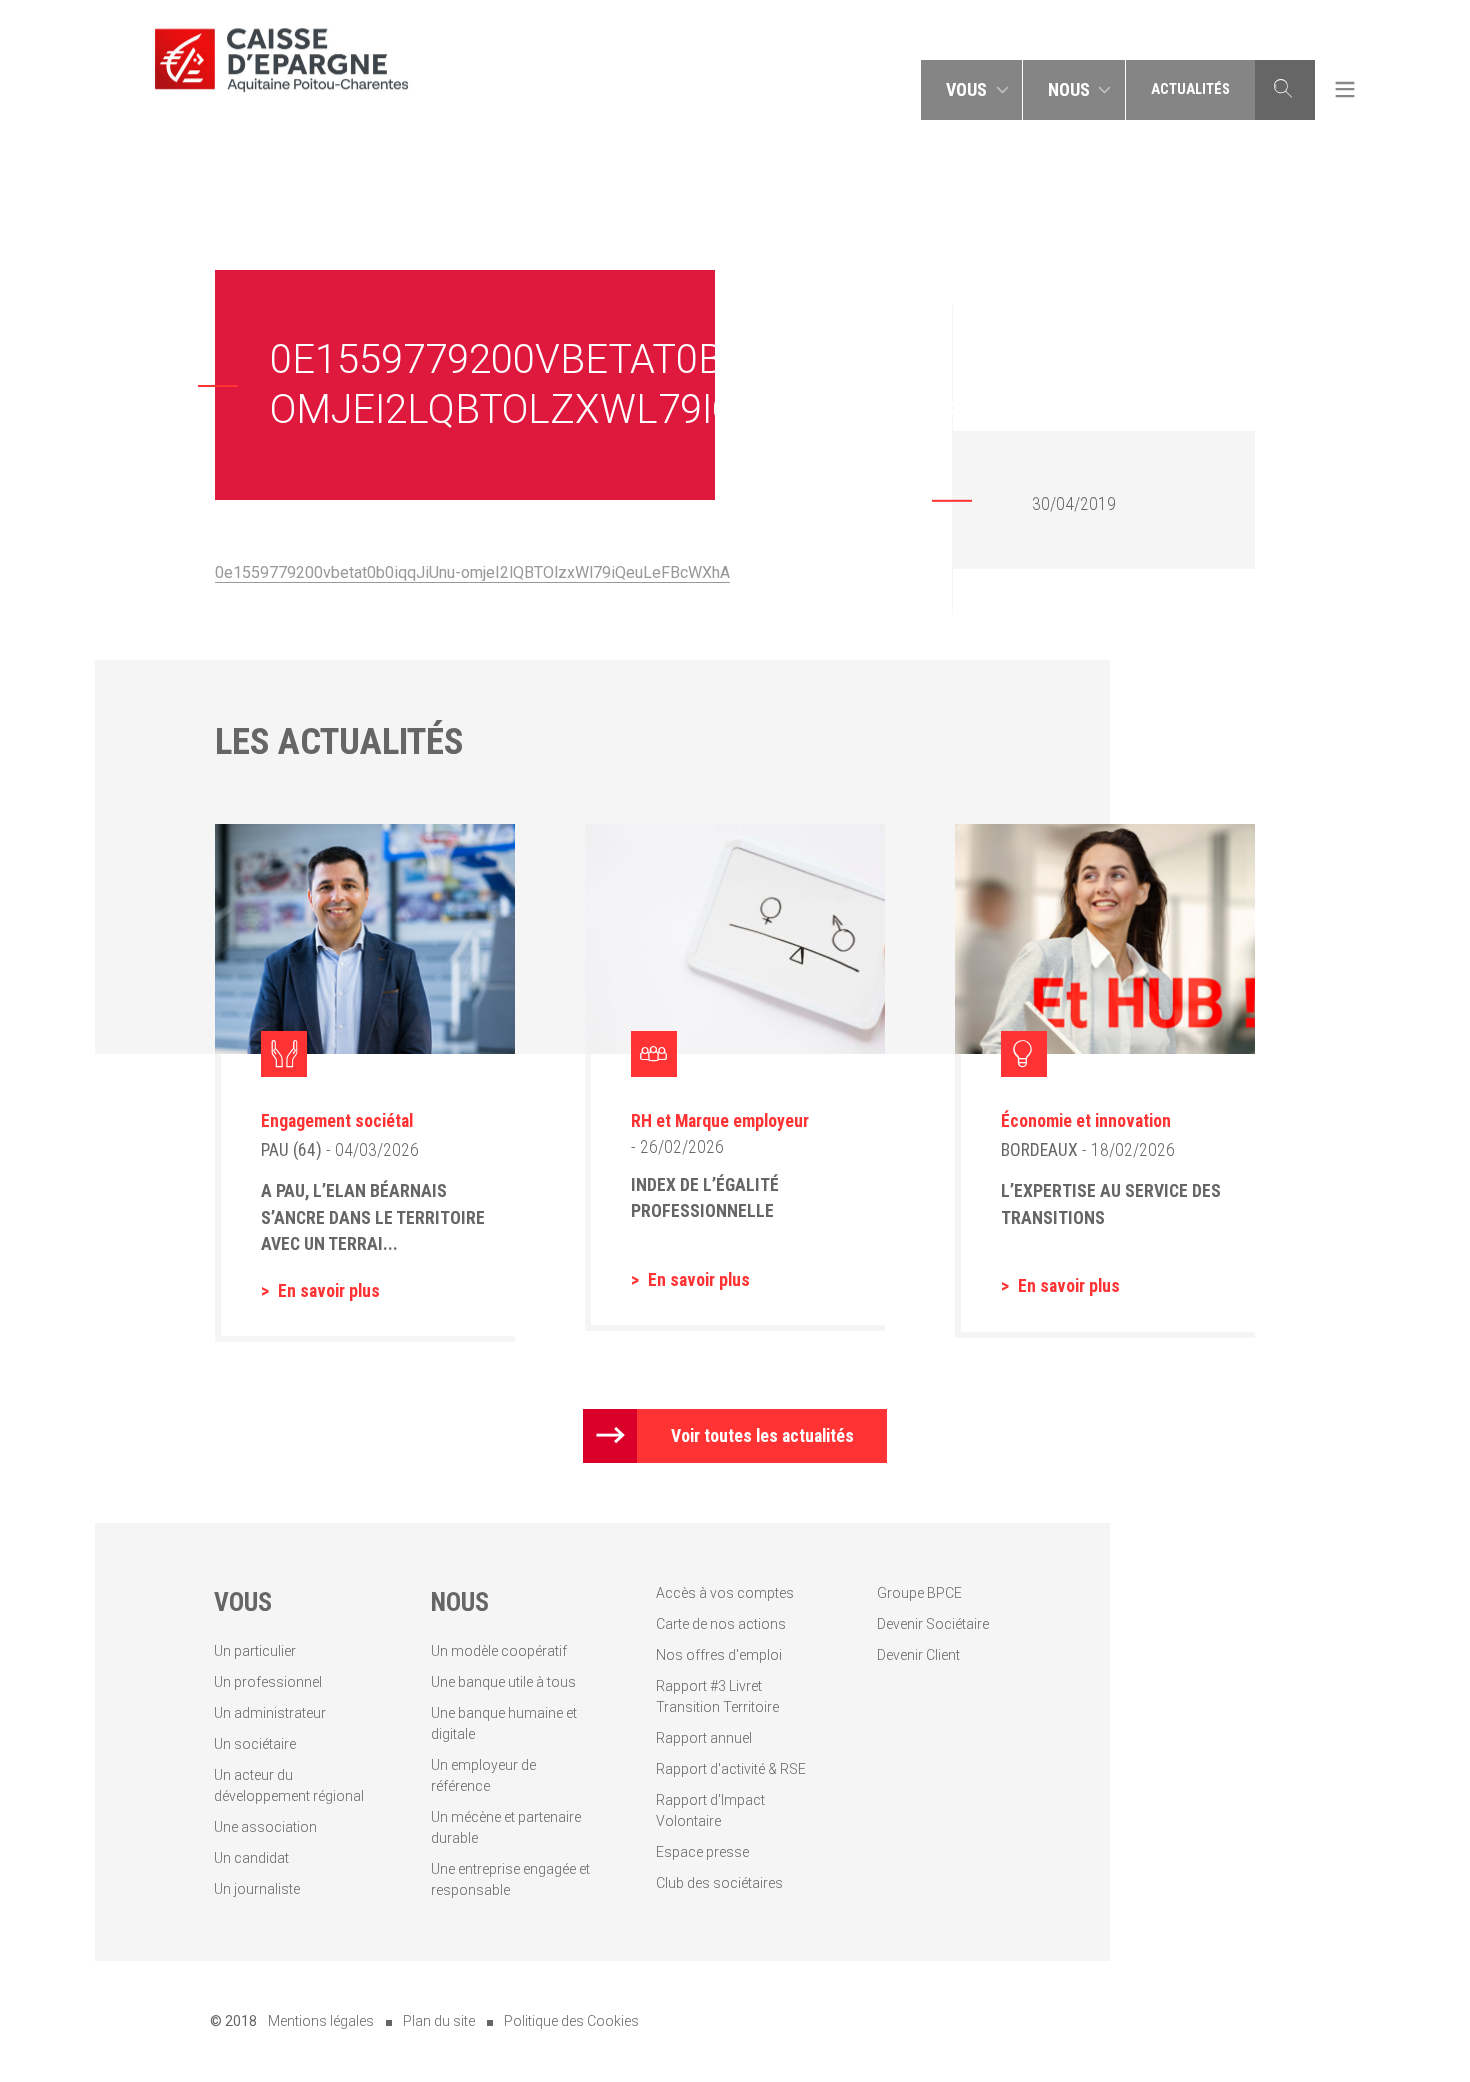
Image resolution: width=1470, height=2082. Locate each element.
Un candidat (251, 1858)
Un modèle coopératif (499, 1651)
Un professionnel (268, 1682)
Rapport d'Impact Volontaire (710, 1810)
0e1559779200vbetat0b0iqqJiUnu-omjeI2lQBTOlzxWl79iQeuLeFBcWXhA (472, 572)
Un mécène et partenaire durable (506, 1827)
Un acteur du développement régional (289, 1785)
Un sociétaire (255, 1744)
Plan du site (439, 2021)
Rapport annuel (704, 1738)
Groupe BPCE (919, 1593)
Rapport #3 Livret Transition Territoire (717, 1696)
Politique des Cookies (571, 2021)
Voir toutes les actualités (762, 1436)
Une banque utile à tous (503, 1682)
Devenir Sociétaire (933, 1624)
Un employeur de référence (483, 1775)
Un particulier (255, 1651)
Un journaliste (257, 1889)
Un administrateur (270, 1713)
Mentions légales (321, 2021)
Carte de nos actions (721, 1624)
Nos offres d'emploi (719, 1655)
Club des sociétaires (719, 1883)
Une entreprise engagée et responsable (510, 1879)
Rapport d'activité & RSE (731, 1769)
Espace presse (702, 1852)
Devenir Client (918, 1655)
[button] (972, 90)
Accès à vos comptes (725, 1593)
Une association (265, 1827)
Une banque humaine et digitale (504, 1723)
